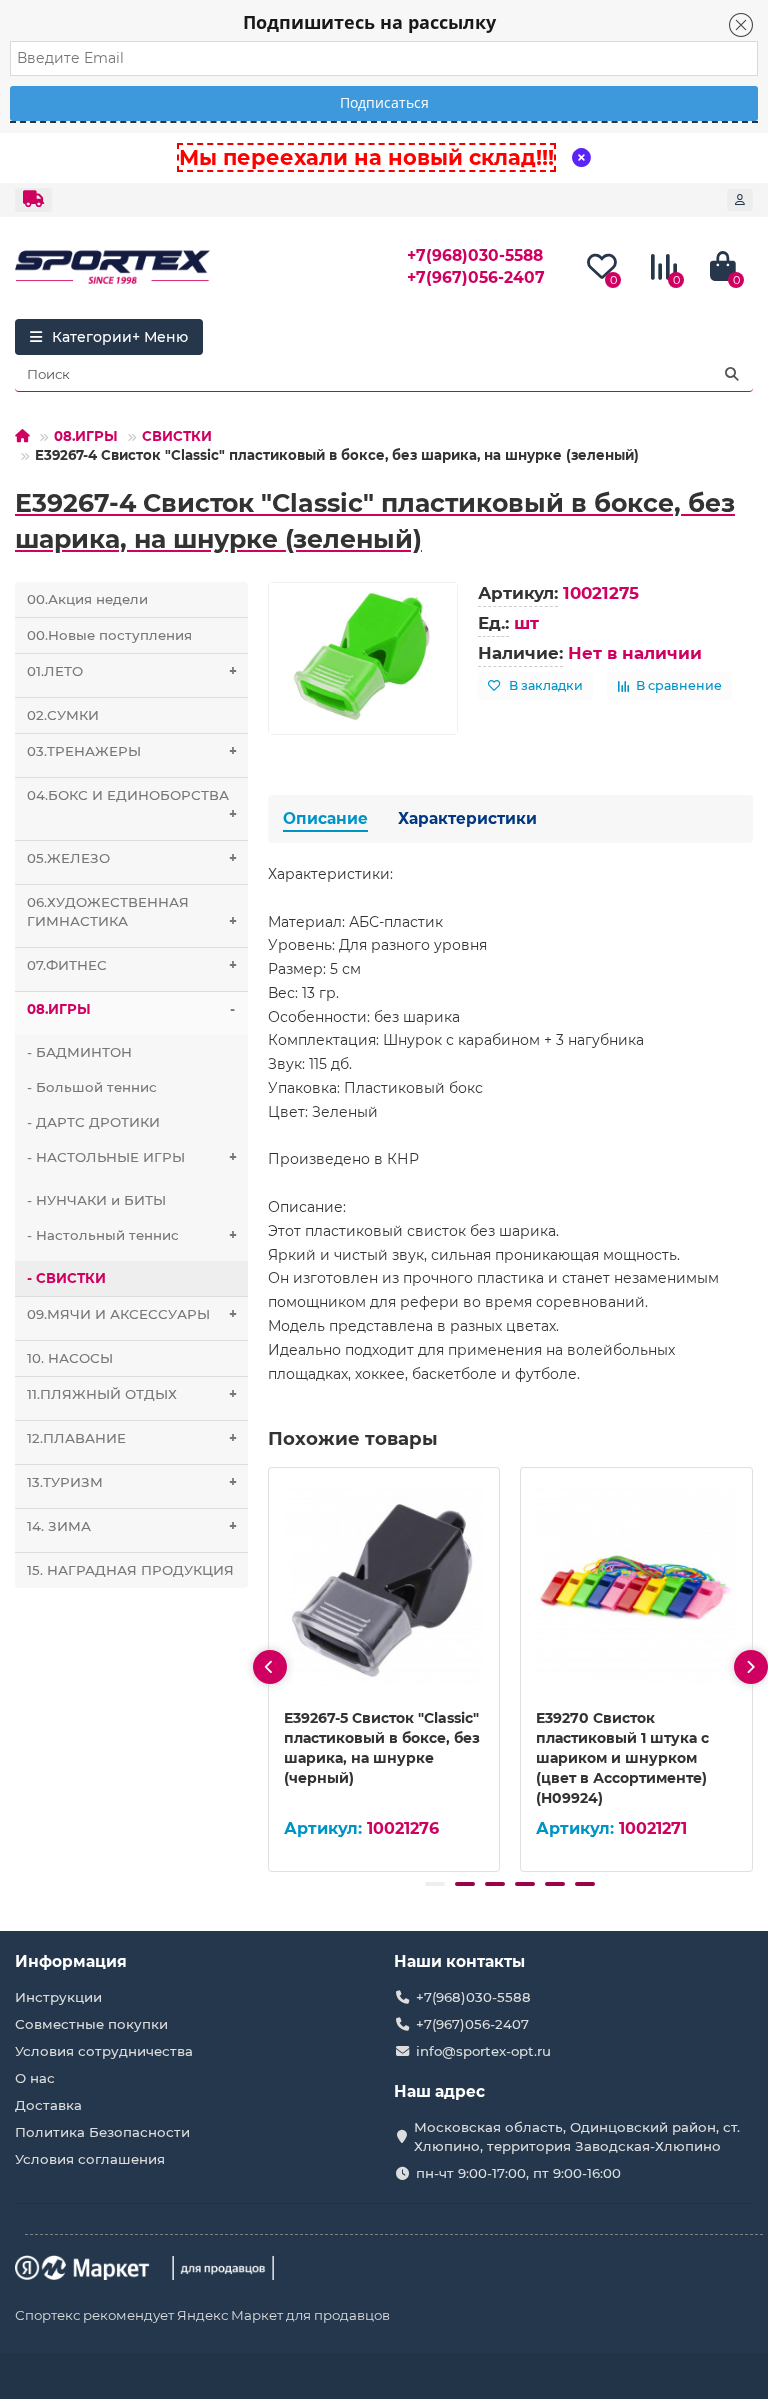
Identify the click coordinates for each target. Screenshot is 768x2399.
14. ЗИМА (132, 1526)
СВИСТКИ (177, 436)
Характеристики (467, 818)
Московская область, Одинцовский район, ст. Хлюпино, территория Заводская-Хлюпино (577, 2136)
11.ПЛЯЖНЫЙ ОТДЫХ (132, 1394)
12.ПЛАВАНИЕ (132, 1438)
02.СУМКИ (63, 715)
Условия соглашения (90, 2159)
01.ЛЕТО (132, 671)
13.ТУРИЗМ (132, 1482)
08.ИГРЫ (86, 436)
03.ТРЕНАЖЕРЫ (132, 751)
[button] (435, 1884)
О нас (35, 2078)
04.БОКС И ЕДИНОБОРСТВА (132, 804)
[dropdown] (33, 200)
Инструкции (58, 1997)
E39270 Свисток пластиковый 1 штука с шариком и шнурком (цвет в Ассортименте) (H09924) (622, 1758)
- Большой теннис (92, 1087)
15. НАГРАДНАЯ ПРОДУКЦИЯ (130, 1570)
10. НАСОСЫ (70, 1358)
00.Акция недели (87, 599)
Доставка (48, 2105)
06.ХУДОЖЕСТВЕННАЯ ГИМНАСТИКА (132, 911)
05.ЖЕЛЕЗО (132, 858)
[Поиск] (732, 374)
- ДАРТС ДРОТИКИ (93, 1122)
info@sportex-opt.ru (483, 2051)
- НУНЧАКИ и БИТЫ (96, 1200)
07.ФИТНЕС (132, 965)
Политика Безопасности (102, 2132)
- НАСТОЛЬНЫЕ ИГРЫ (132, 1157)
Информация (71, 1961)
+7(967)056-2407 (476, 277)
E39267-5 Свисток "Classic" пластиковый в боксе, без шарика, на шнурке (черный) (382, 1748)
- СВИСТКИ (66, 1278)
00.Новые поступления (109, 635)
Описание (325, 818)
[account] (740, 200)
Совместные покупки (91, 2024)
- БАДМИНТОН (79, 1052)
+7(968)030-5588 (475, 255)
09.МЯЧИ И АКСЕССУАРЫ (132, 1314)
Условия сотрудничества (104, 2051)
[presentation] (270, 1667)
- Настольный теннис (132, 1235)
